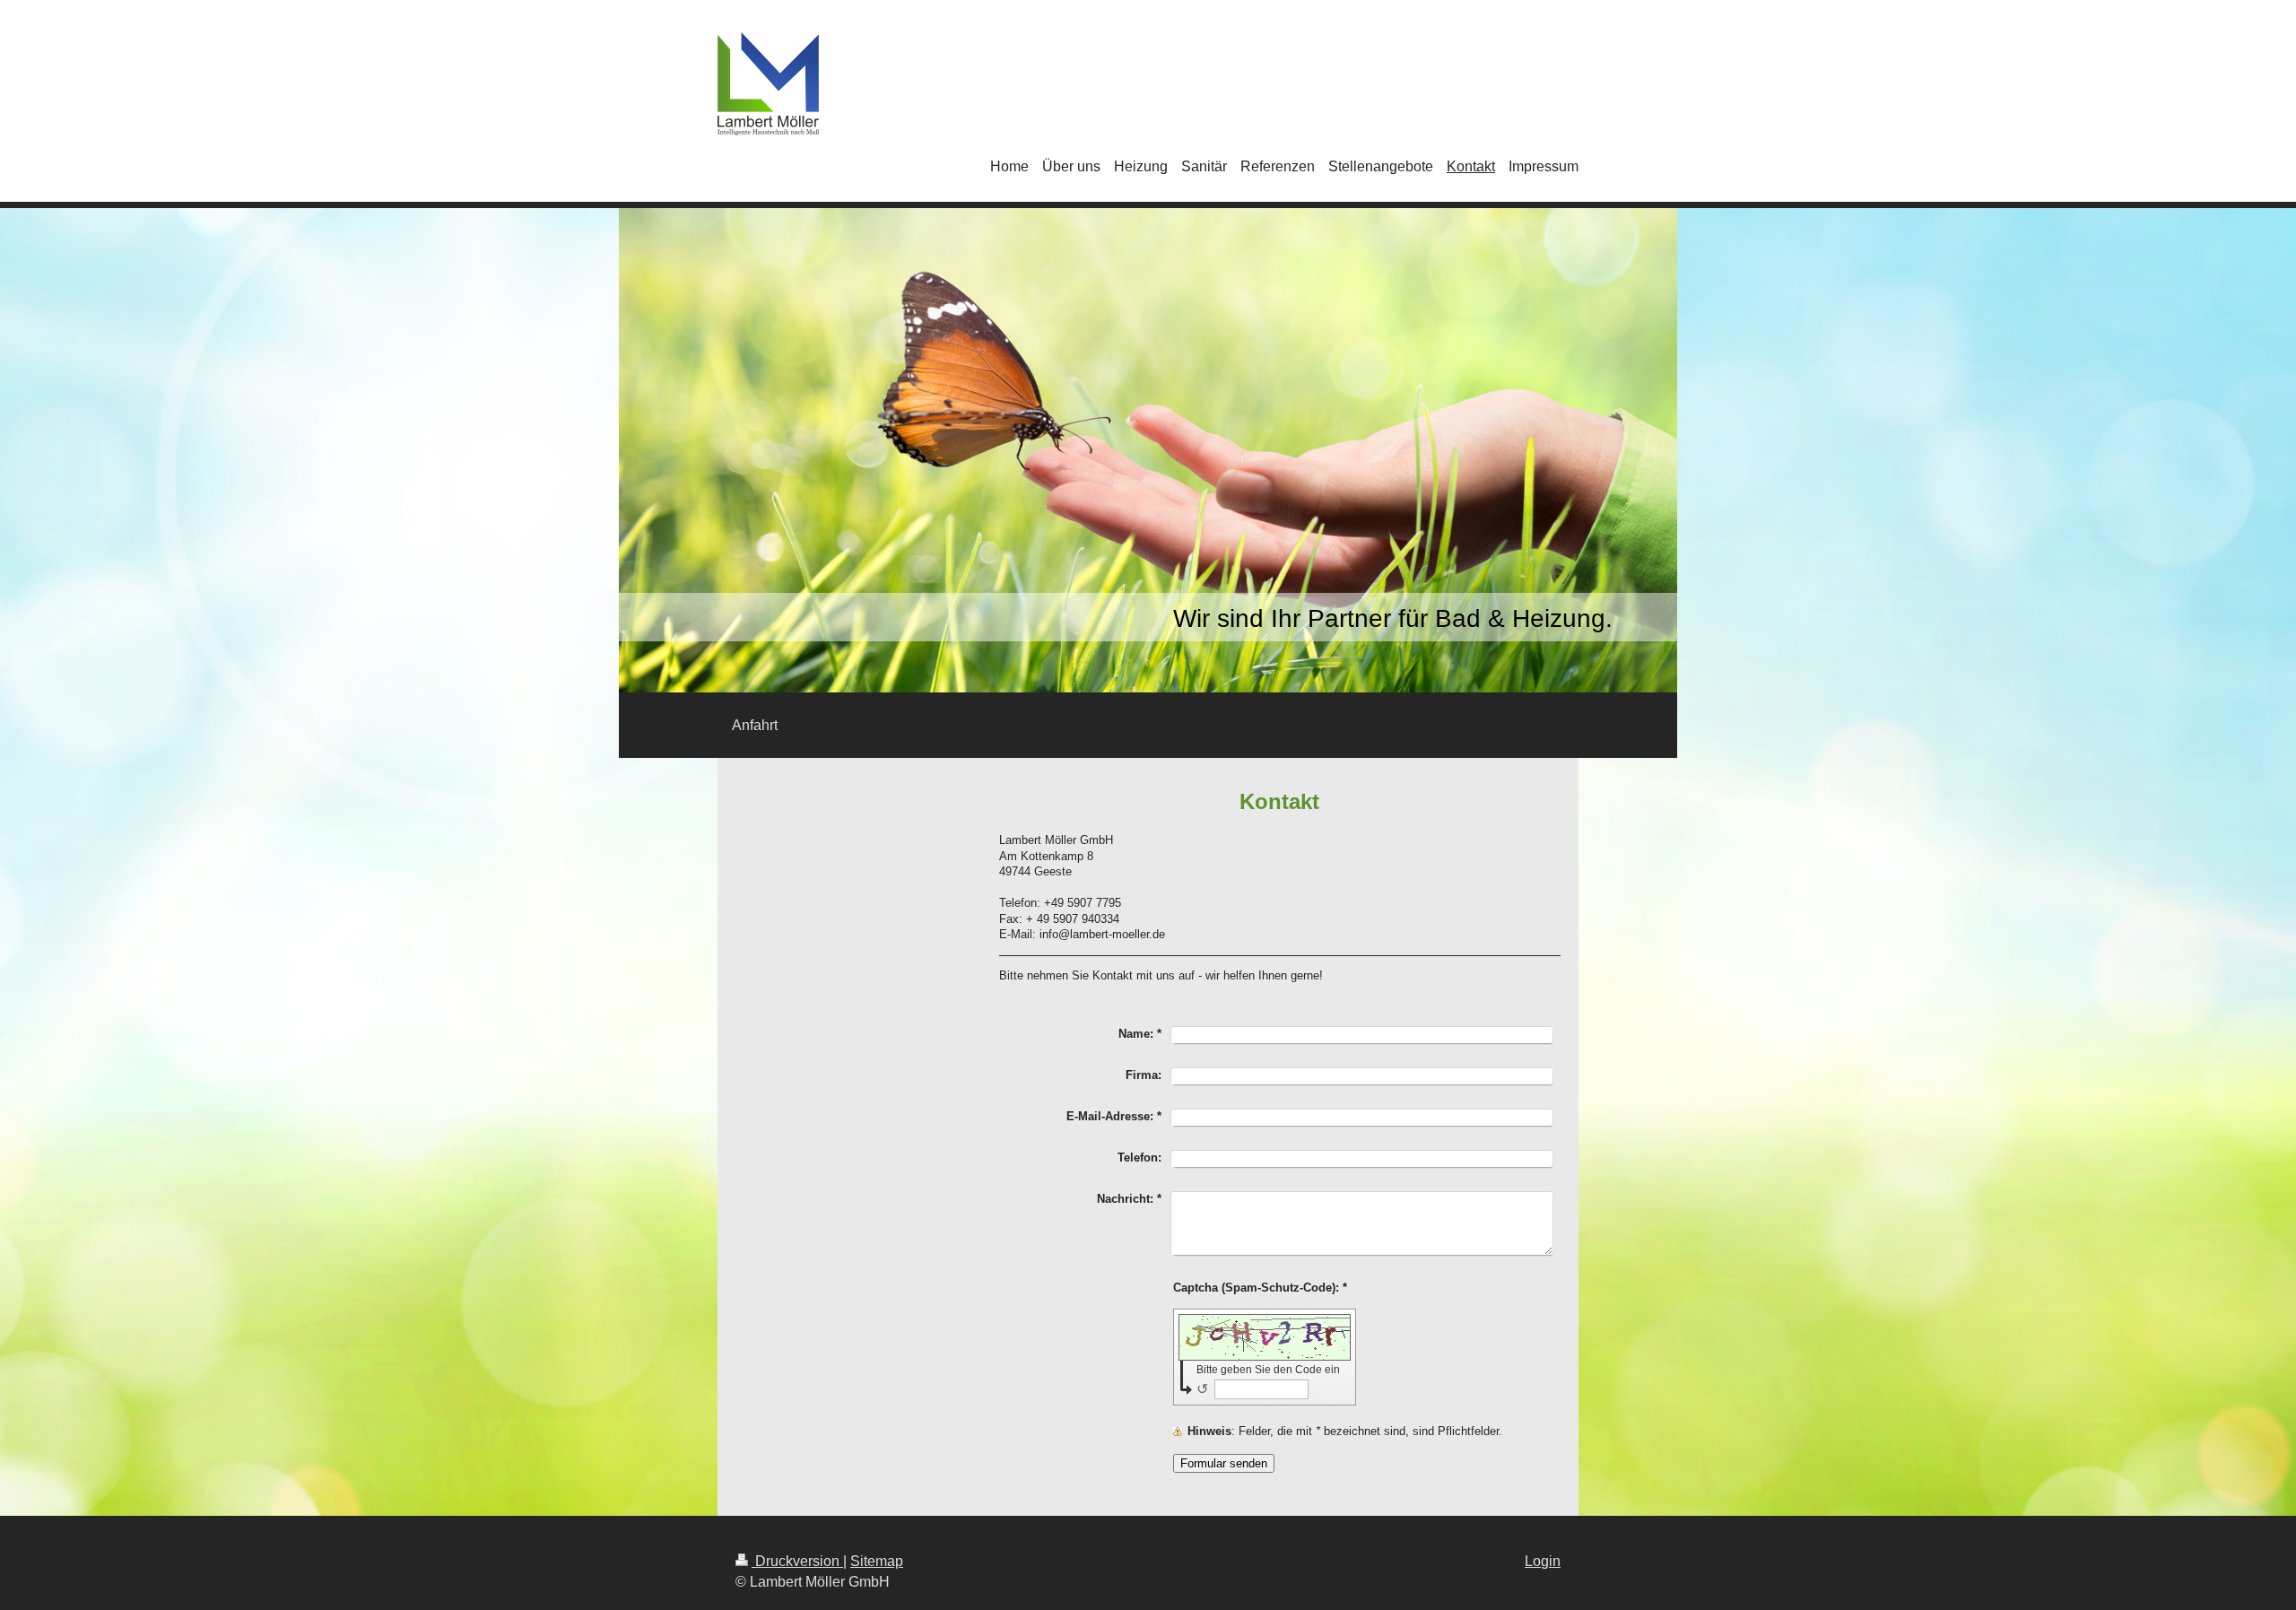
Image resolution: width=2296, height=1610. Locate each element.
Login (1543, 1561)
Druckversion (797, 1561)
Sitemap (877, 1561)
